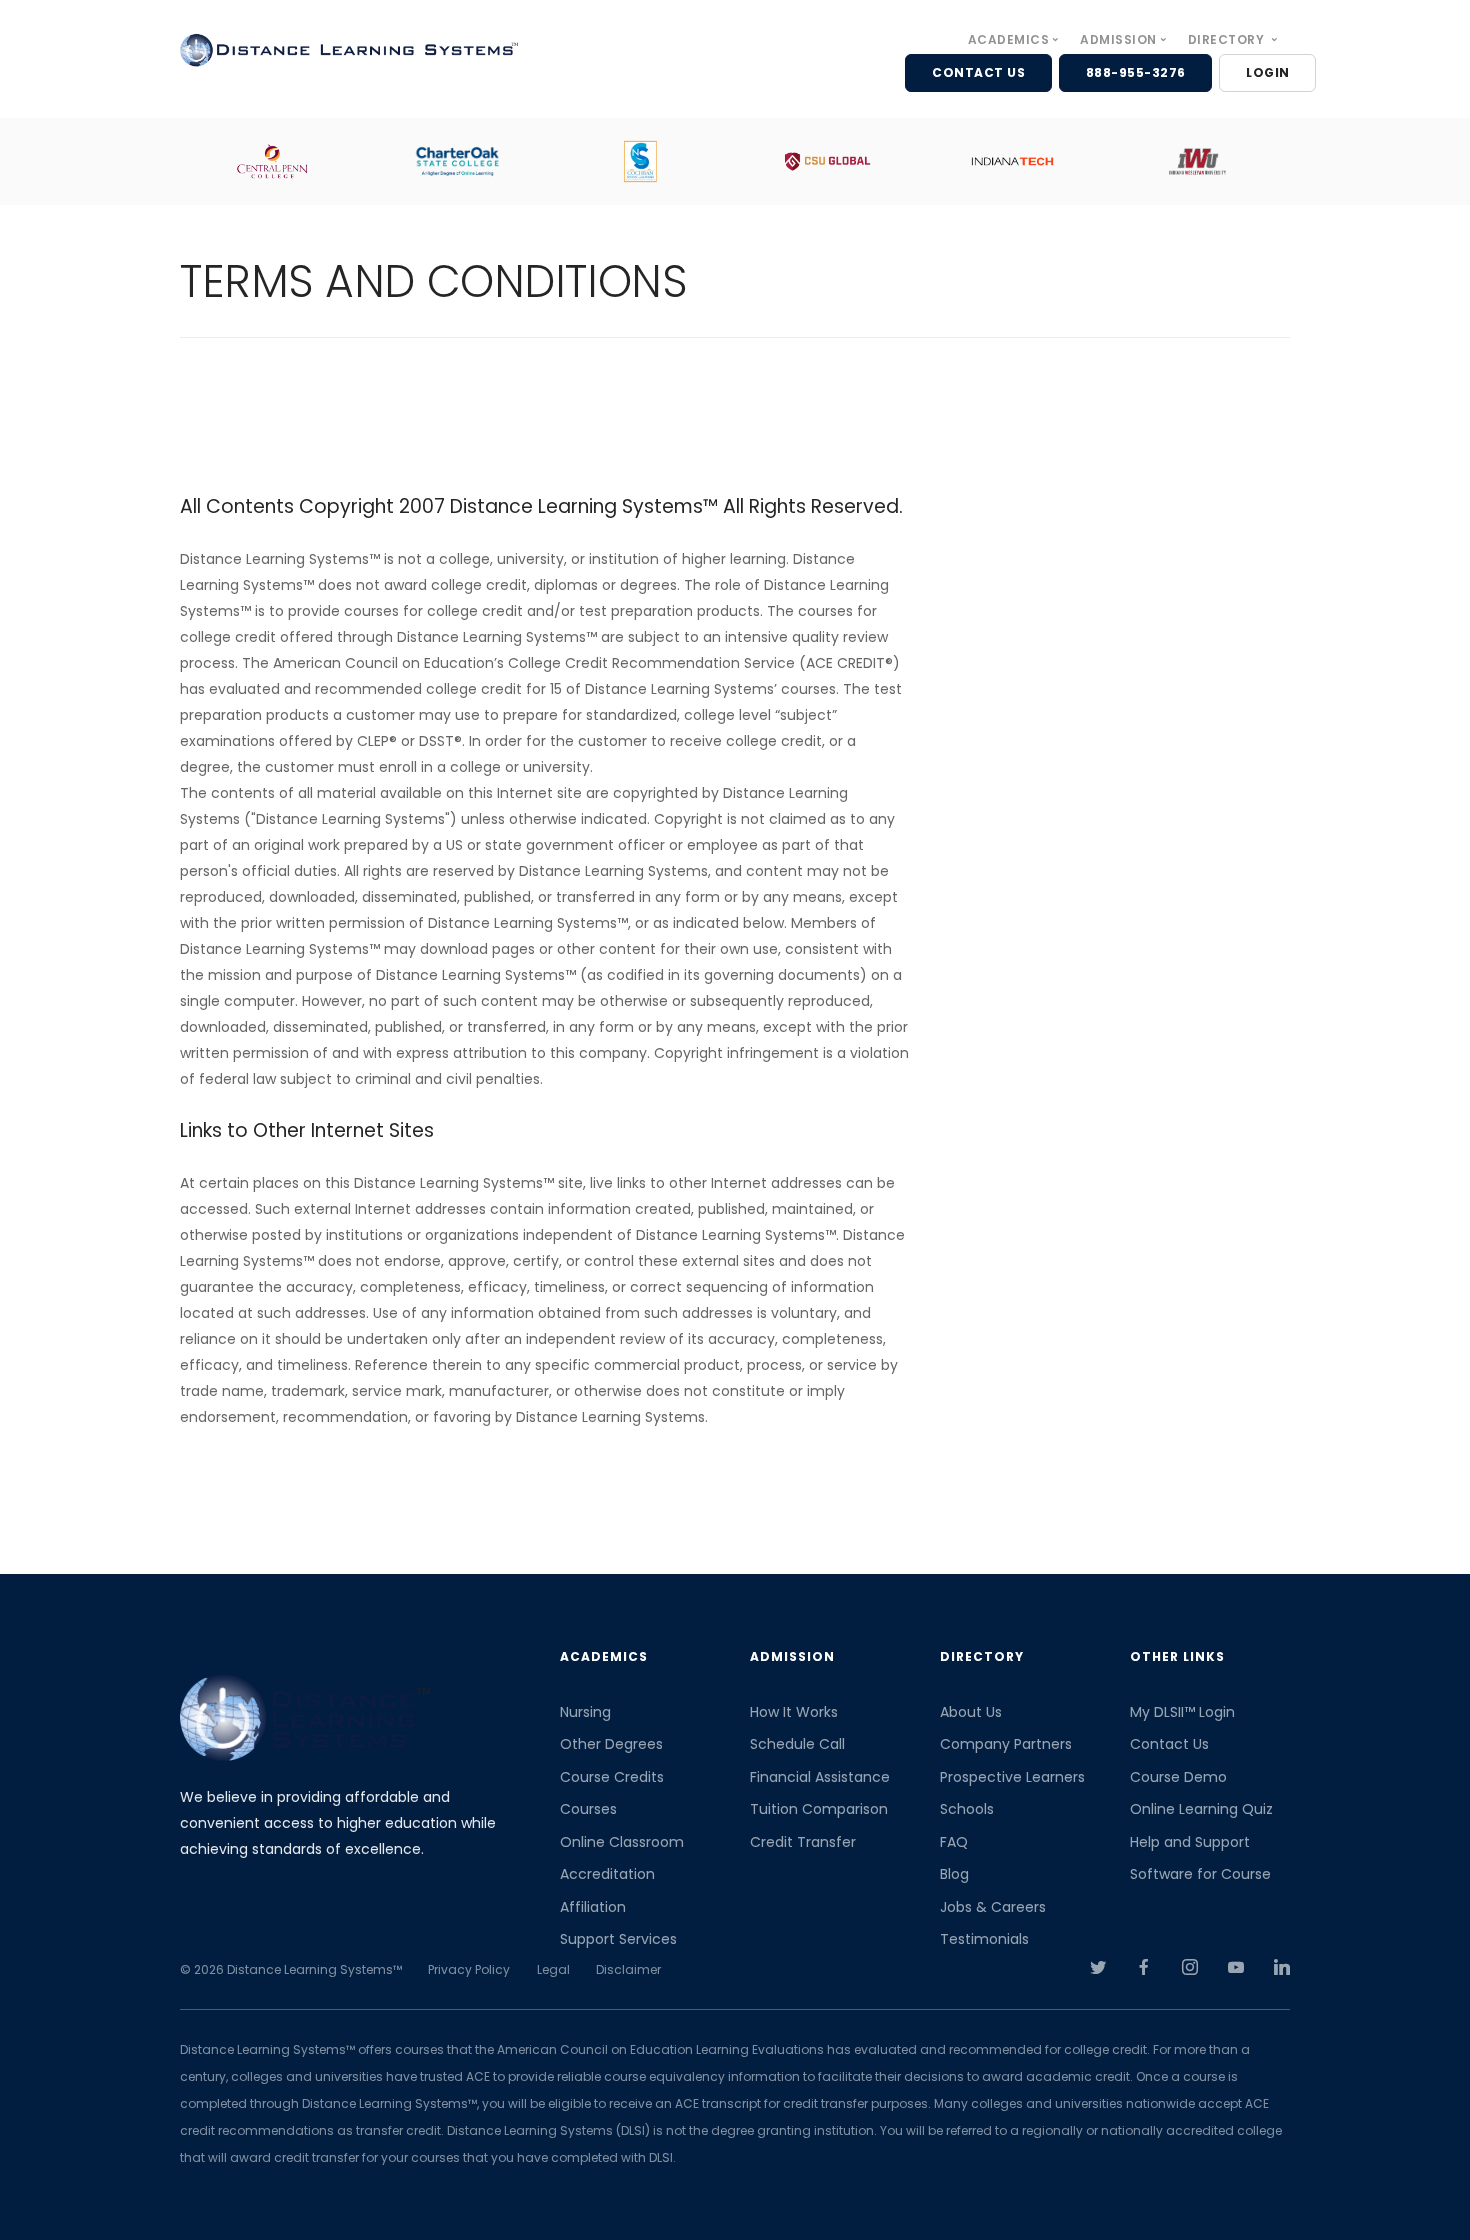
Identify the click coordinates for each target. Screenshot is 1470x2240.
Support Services (618, 1939)
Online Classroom (622, 1842)
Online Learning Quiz (1201, 1809)
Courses (588, 1809)
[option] (283, 162)
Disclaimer (628, 1969)
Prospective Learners (1012, 1777)
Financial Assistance (820, 1777)
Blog (954, 1874)
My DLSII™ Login (1182, 1712)
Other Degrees (611, 1744)
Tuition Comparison (819, 1809)
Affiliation (593, 1907)
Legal (553, 1969)
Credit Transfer (803, 1842)
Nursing (585, 1712)
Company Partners (1006, 1744)
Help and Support (1190, 1842)
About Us (971, 1712)
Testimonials (984, 1939)
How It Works (794, 1712)
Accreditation (607, 1874)
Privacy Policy (469, 1969)
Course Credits (612, 1777)
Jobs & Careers (993, 1907)
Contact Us (1169, 1744)
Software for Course (1200, 1874)
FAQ (954, 1842)
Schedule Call (797, 1744)
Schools (967, 1809)
